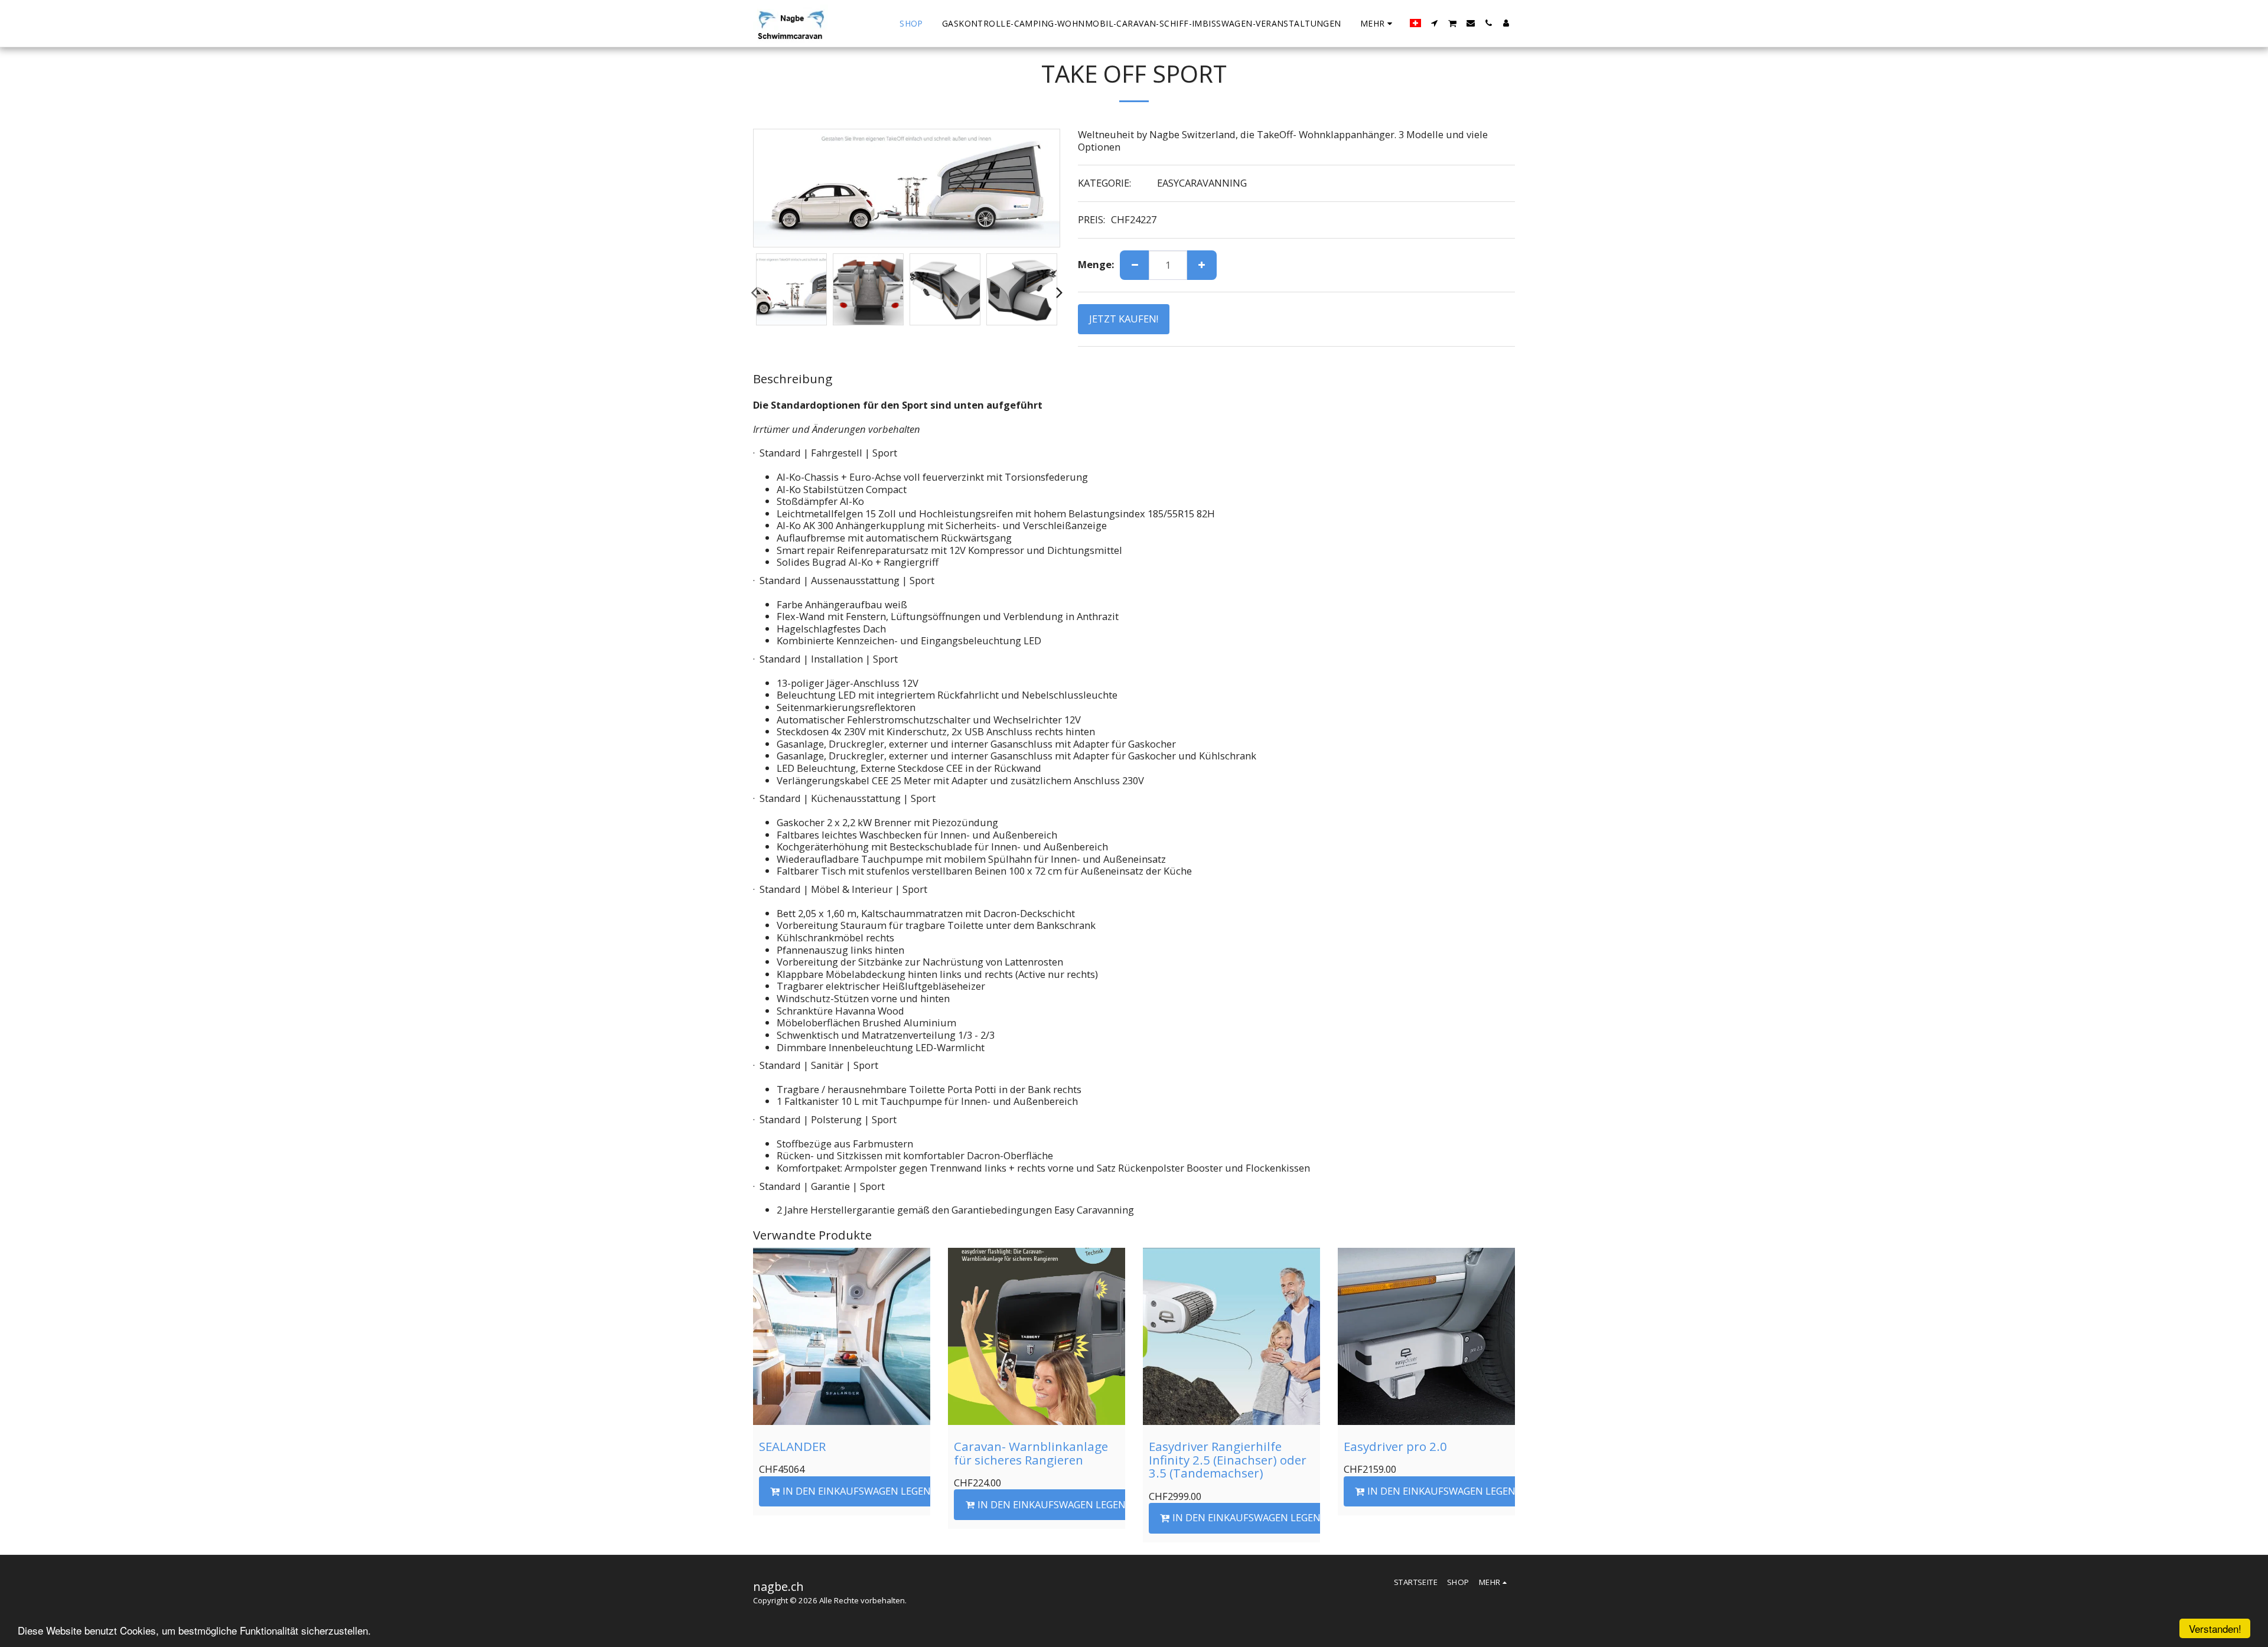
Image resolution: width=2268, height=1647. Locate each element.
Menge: (1096, 265)
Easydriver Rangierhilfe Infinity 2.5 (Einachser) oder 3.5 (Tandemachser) (1228, 1460)
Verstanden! (2215, 1628)
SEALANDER (792, 1446)
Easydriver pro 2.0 (1395, 1446)
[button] (1435, 23)
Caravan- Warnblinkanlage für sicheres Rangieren (1031, 1453)
